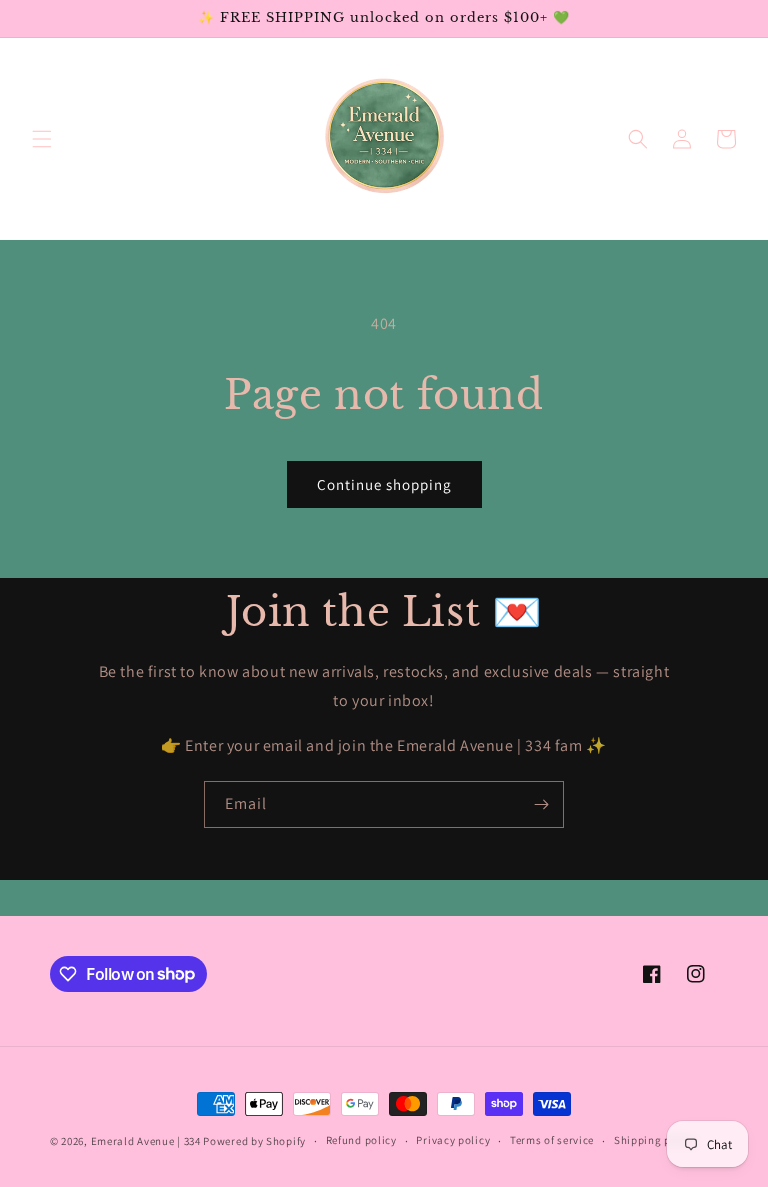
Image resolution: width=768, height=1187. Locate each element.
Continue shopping (384, 484)
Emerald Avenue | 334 (146, 1141)
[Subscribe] (541, 804)
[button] (42, 139)
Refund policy (361, 1140)
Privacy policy (453, 1140)
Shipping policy (655, 1140)
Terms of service (552, 1140)
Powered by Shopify (254, 1141)
